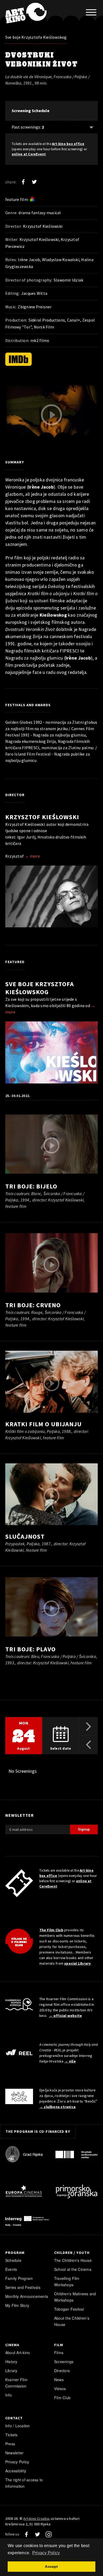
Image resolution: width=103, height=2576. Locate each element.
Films (59, 2353)
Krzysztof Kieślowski (42, 817)
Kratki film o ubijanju (43, 1424)
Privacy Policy (17, 2462)
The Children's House (73, 2260)
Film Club (62, 2398)
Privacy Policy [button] (46, 2553)
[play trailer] (51, 415)
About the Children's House (72, 2321)
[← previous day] (88, 1745)
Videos (60, 2389)
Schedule (13, 2260)
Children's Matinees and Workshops (75, 2297)
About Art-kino (18, 2353)
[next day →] (88, 1726)
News (59, 2380)
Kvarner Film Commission (16, 2383)
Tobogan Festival (69, 2309)
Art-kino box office (68, 144)
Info (9, 2395)
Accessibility (16, 2471)
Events (11, 2269)
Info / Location (18, 2426)
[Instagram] (49, 2534)
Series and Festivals (23, 2287)
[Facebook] (23, 182)
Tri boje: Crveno (33, 1305)
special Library (77, 1963)
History (11, 2362)
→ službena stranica (57, 2107)
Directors (62, 2371)
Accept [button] (51, 2566)
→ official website (65, 2016)
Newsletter (14, 2453)
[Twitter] (34, 182)
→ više (70, 2061)
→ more (32, 856)
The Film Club (51, 1930)
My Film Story (17, 2305)
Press (10, 2444)
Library (11, 2371)
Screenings (64, 2362)
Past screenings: (28, 127)
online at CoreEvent (29, 154)
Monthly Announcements (27, 2296)
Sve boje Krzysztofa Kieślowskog (36, 37)
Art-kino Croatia (36, 2518)
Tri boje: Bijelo (31, 1186)
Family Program (19, 2278)
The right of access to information (24, 2483)
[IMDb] (18, 359)
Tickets (11, 2435)
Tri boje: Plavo (31, 1649)
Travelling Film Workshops (67, 2281)
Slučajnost (25, 1536)
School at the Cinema (73, 2269)
